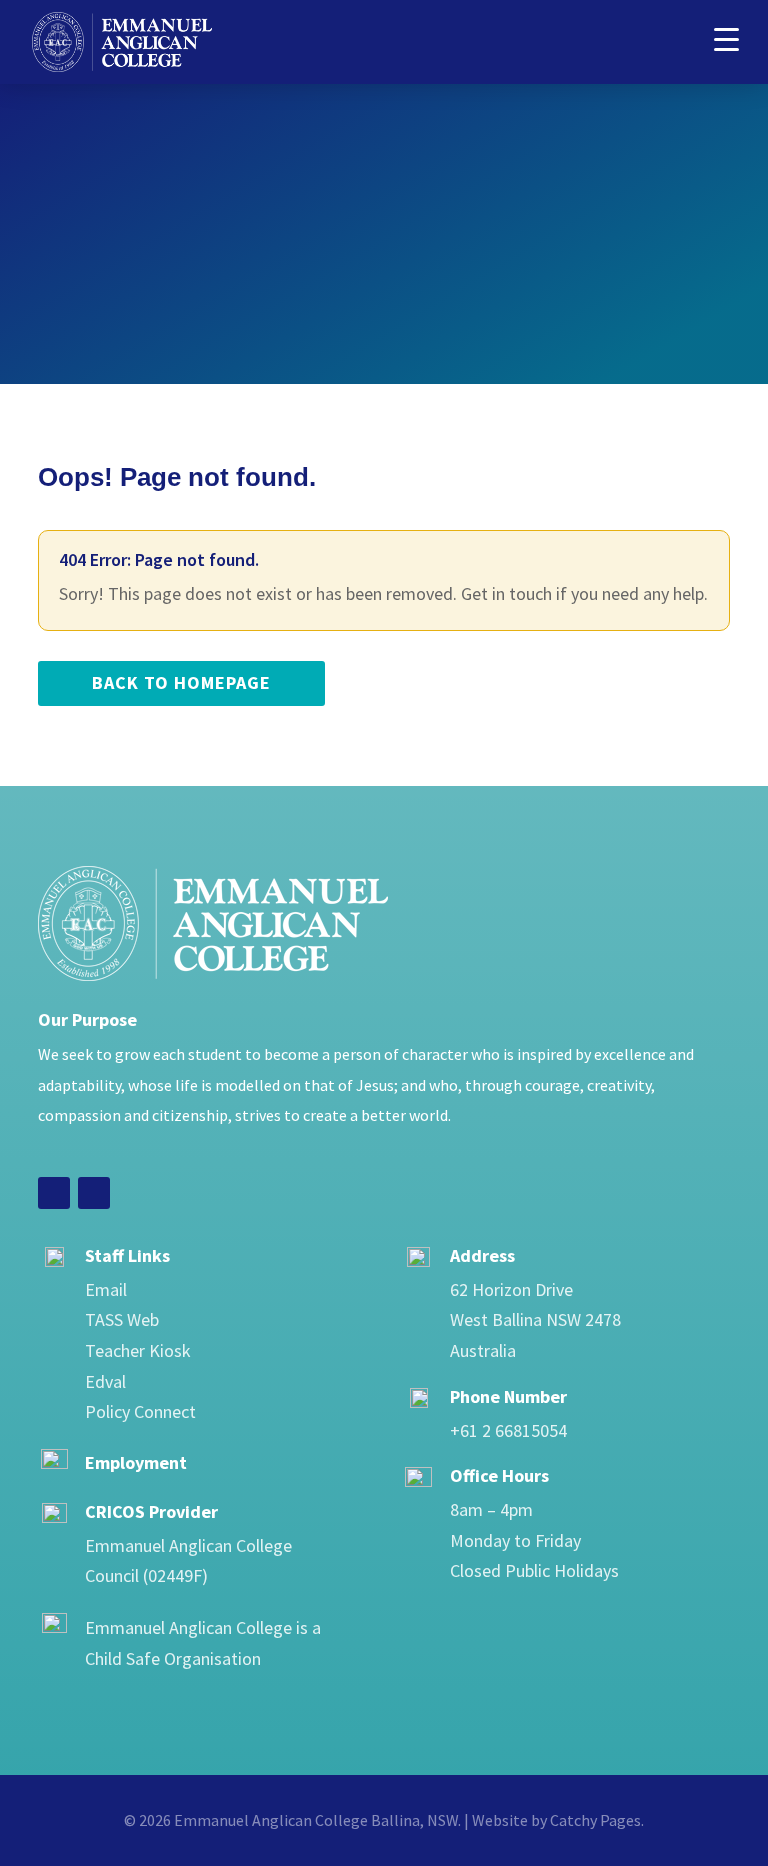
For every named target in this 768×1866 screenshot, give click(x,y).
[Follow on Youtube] (94, 1193)
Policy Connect (140, 1411)
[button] (726, 37)
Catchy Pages (595, 1820)
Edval (105, 1381)
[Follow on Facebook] (54, 1193)
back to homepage (181, 682)
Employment (136, 1462)
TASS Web (122, 1319)
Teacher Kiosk (138, 1350)
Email (106, 1289)
